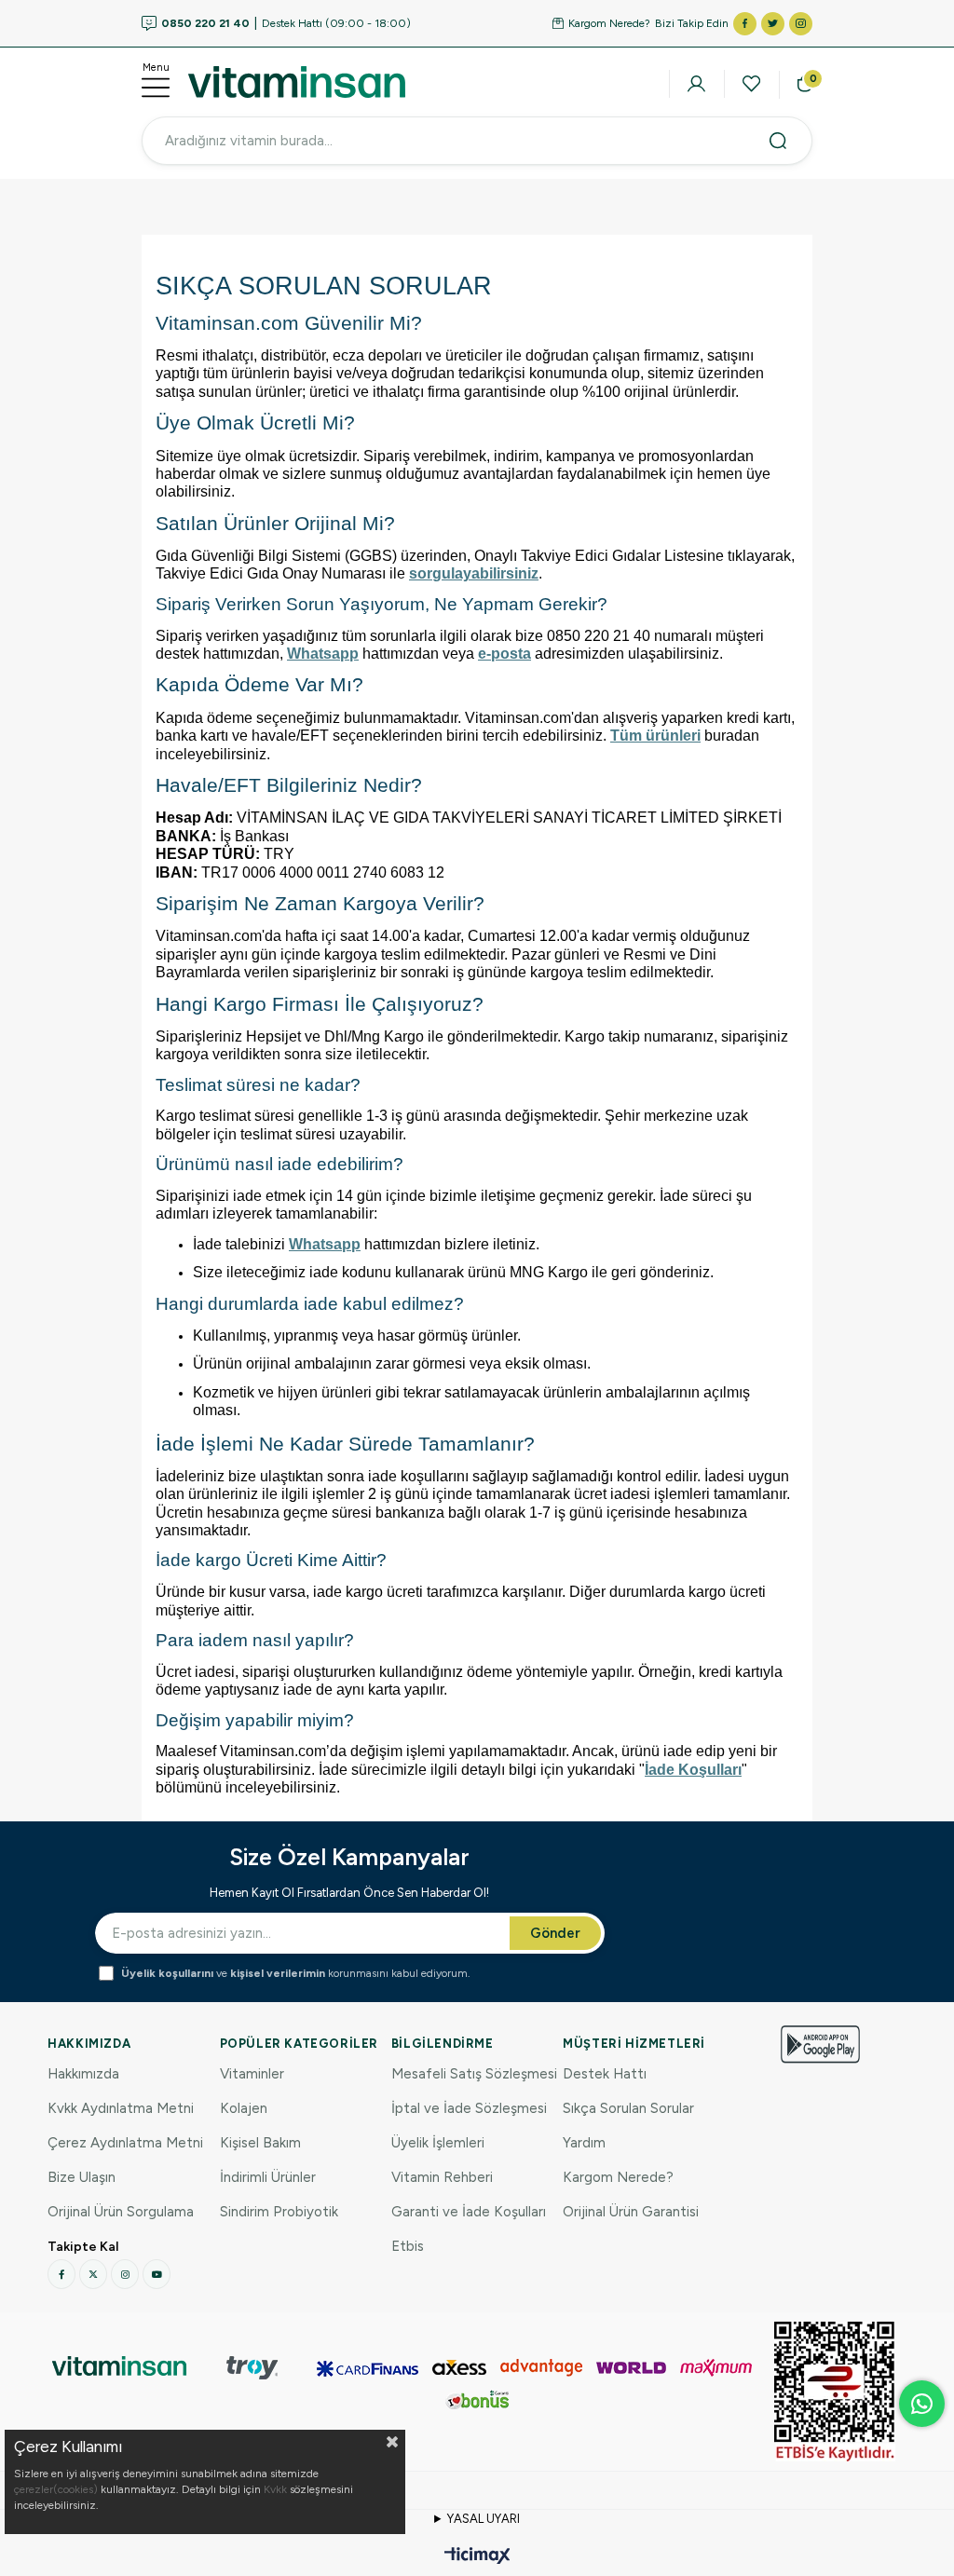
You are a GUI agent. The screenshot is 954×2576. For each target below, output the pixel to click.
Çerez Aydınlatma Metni (125, 2143)
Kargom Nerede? (609, 23)
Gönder (555, 1933)
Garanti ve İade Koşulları (469, 2212)
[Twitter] (93, 2274)
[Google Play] (821, 2044)
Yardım (584, 2143)
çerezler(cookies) (56, 2489)
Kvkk (275, 2489)
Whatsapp (323, 654)
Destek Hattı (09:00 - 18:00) (286, 24)
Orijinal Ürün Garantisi (631, 2212)
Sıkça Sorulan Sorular (628, 2108)
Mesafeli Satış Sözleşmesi (474, 2074)
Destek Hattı (605, 2074)
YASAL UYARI (484, 2519)
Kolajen (244, 2108)
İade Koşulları (693, 1770)
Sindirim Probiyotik (279, 2212)
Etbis (408, 2246)
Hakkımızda (83, 2074)
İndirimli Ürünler (268, 2177)
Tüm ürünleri (655, 736)
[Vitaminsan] (835, 2392)
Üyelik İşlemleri (438, 2143)
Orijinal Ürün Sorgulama (121, 2212)
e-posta (504, 654)
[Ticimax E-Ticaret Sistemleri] (477, 2557)
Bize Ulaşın (82, 2177)
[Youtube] (157, 2274)
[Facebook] (61, 2274)
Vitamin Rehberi (442, 2177)
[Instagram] (125, 2274)
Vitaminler (252, 2074)
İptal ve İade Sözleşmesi (469, 2108)
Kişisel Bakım (260, 2143)
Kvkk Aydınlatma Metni (121, 2108)
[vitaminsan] (119, 2366)
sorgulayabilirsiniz (474, 573)
